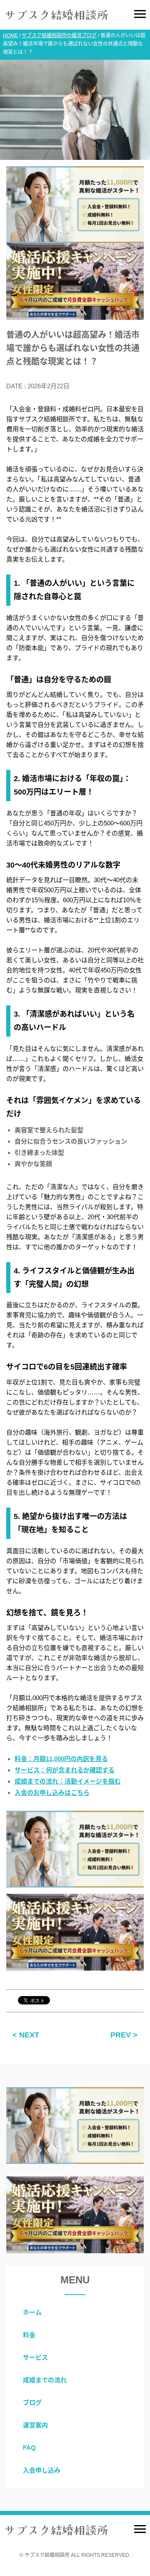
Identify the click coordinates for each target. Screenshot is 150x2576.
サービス (35, 2357)
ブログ (32, 2403)
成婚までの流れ (45, 2380)
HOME (10, 35)
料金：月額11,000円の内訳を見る (61, 1759)
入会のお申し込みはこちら (52, 1793)
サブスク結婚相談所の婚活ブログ (59, 35)
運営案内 (35, 2425)
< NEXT (26, 2035)
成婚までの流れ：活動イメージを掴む (68, 1781)
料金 (29, 2335)
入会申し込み (42, 2470)
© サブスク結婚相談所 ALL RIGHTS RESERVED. (75, 2555)
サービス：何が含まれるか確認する (65, 1770)
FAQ (29, 2448)
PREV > (124, 2035)
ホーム (32, 2312)
